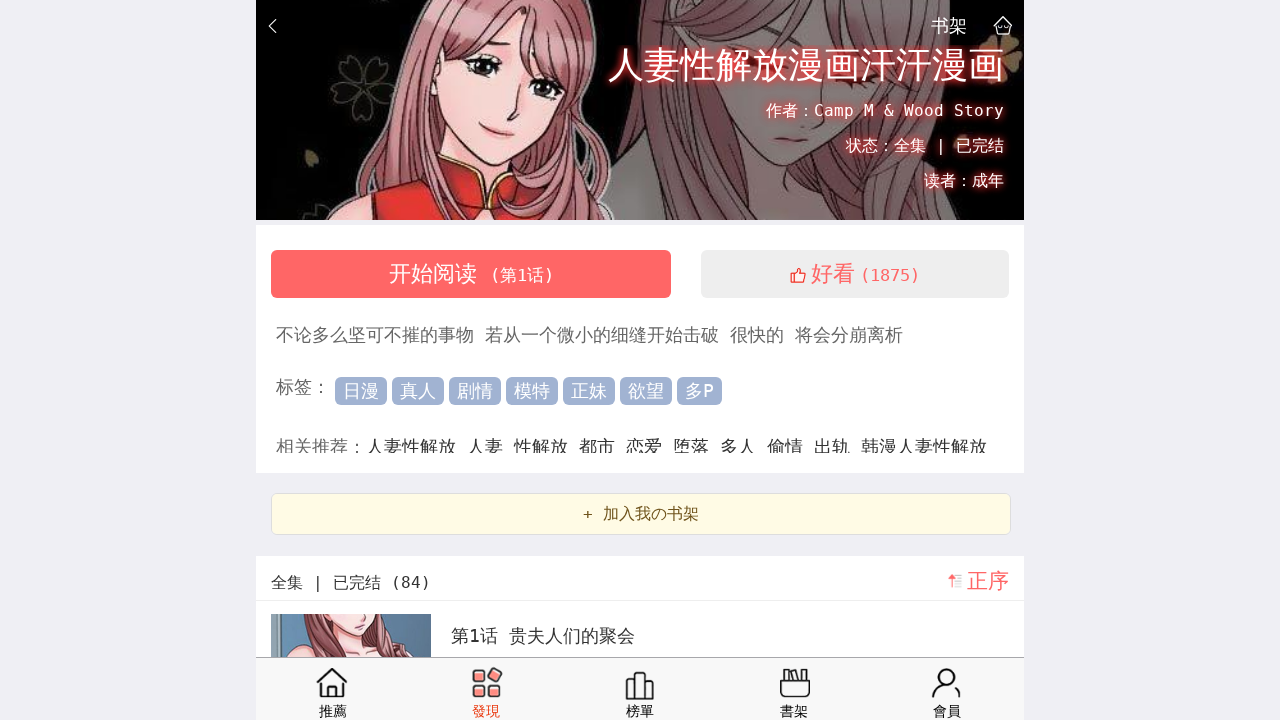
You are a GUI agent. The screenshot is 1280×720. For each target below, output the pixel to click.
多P (699, 390)
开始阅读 (471, 273)
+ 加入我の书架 (641, 513)
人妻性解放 (416, 446)
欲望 (646, 390)
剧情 (475, 390)
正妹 (589, 390)
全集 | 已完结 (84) (351, 582)
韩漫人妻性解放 (924, 446)
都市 (602, 446)
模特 (532, 390)
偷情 (790, 446)
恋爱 (649, 446)
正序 (988, 581)
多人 (743, 446)
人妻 (490, 446)
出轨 (837, 446)
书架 (949, 25)
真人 (418, 390)
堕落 (696, 446)
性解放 (546, 446)
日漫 (361, 390)
